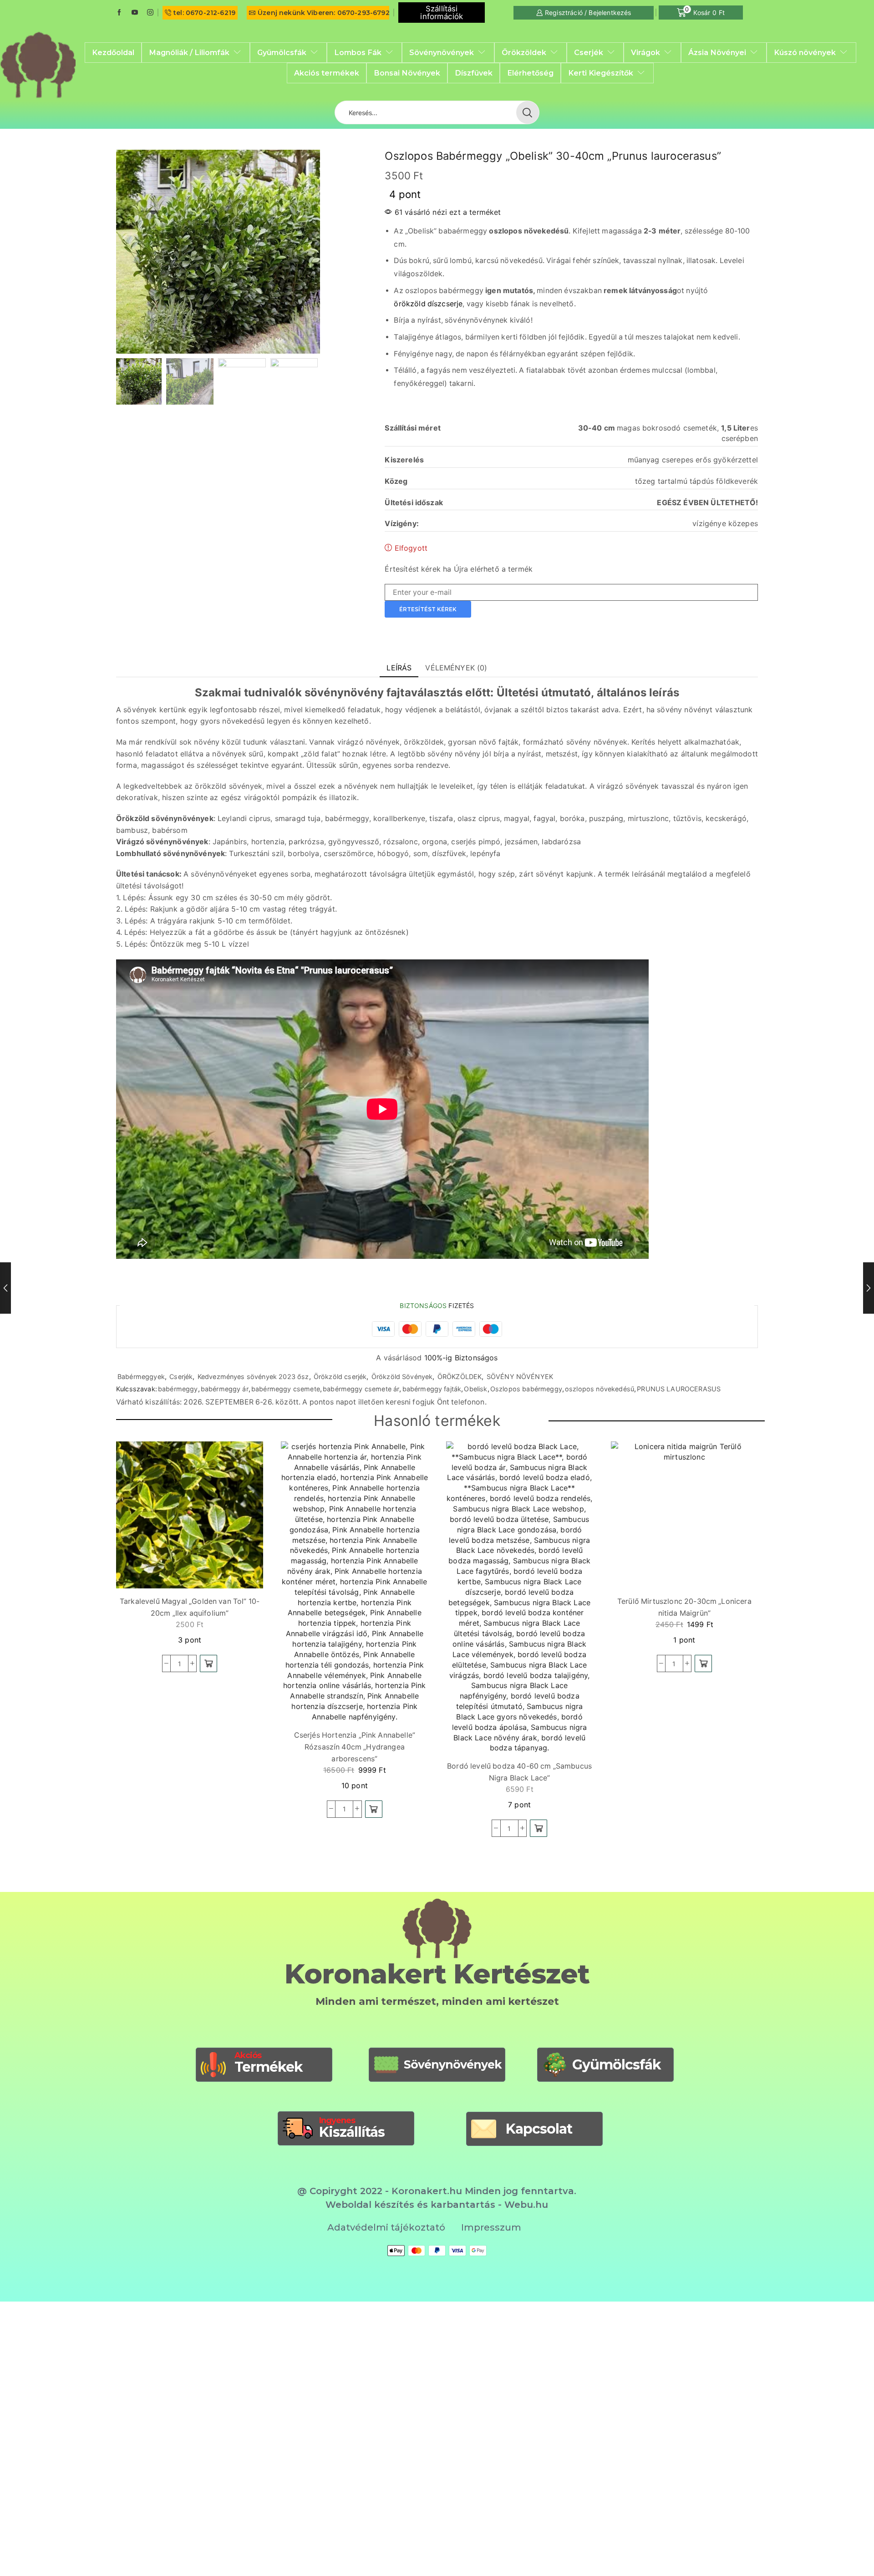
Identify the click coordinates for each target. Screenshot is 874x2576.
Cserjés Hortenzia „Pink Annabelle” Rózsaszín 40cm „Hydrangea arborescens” (355, 1747)
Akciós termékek (327, 73)
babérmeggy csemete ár (361, 1389)
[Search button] (528, 112)
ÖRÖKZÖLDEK (460, 1377)
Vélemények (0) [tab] (456, 668)
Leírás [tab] (399, 668)
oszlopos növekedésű (600, 1389)
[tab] (399, 668)
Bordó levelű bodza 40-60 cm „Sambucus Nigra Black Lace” (519, 1772)
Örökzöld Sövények (402, 1377)
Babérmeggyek (141, 1377)
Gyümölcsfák (282, 52)
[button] (208, 1663)
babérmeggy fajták (432, 1389)
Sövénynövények (442, 52)
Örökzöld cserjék (340, 1377)
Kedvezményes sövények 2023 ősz (253, 1377)
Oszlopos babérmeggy (526, 1389)
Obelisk (475, 1389)
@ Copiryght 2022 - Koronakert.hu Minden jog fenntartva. (437, 2191)
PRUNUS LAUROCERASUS (679, 1389)
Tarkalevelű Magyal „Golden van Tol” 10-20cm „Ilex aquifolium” (190, 1607)
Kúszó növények (805, 52)
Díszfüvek (474, 73)
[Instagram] (150, 13)
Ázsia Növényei (717, 52)
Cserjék (589, 52)
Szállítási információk (442, 13)
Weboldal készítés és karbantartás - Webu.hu (437, 2205)
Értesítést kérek (428, 609)
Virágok (645, 52)
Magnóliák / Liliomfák (189, 52)
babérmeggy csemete (286, 1389)
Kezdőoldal (113, 52)
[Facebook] (119, 13)
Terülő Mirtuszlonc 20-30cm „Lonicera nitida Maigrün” (684, 1607)
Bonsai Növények (407, 73)
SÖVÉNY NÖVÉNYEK (520, 1377)
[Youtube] (135, 13)
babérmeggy (178, 1389)
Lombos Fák (358, 52)
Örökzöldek (524, 52)
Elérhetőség (530, 73)
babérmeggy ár (225, 1389)
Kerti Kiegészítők (601, 73)
